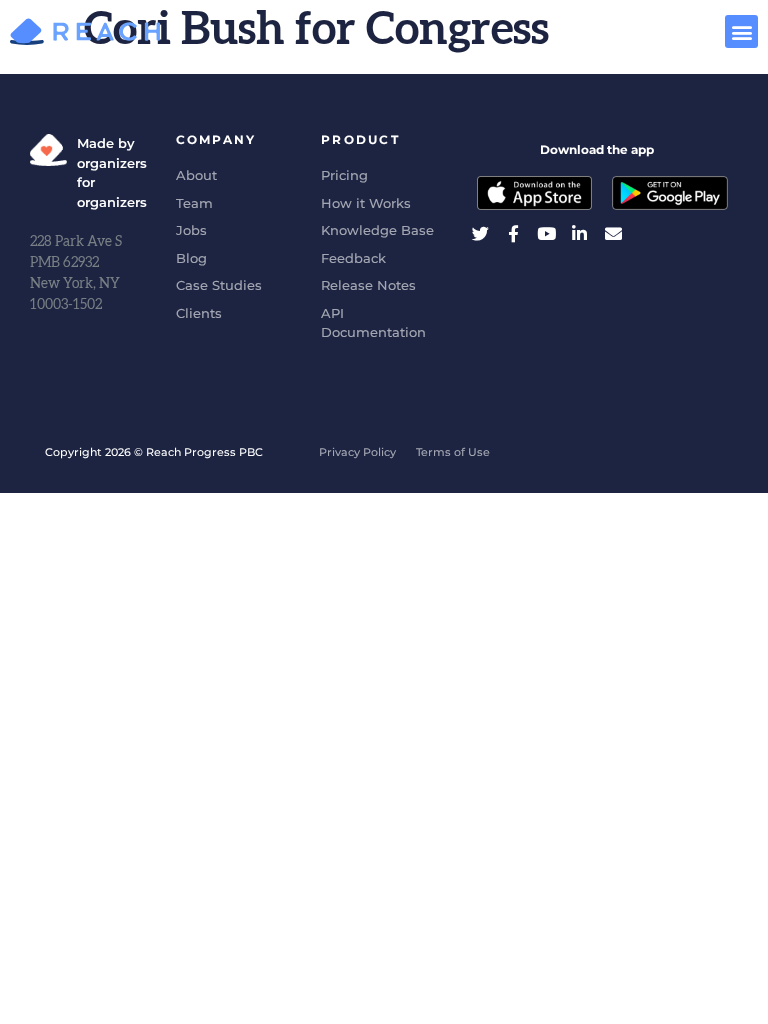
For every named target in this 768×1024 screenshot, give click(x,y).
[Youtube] (546, 233)
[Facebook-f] (513, 233)
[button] (741, 31)
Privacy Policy (357, 452)
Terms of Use (453, 452)
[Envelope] (613, 233)
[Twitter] (480, 233)
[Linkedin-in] (579, 233)
